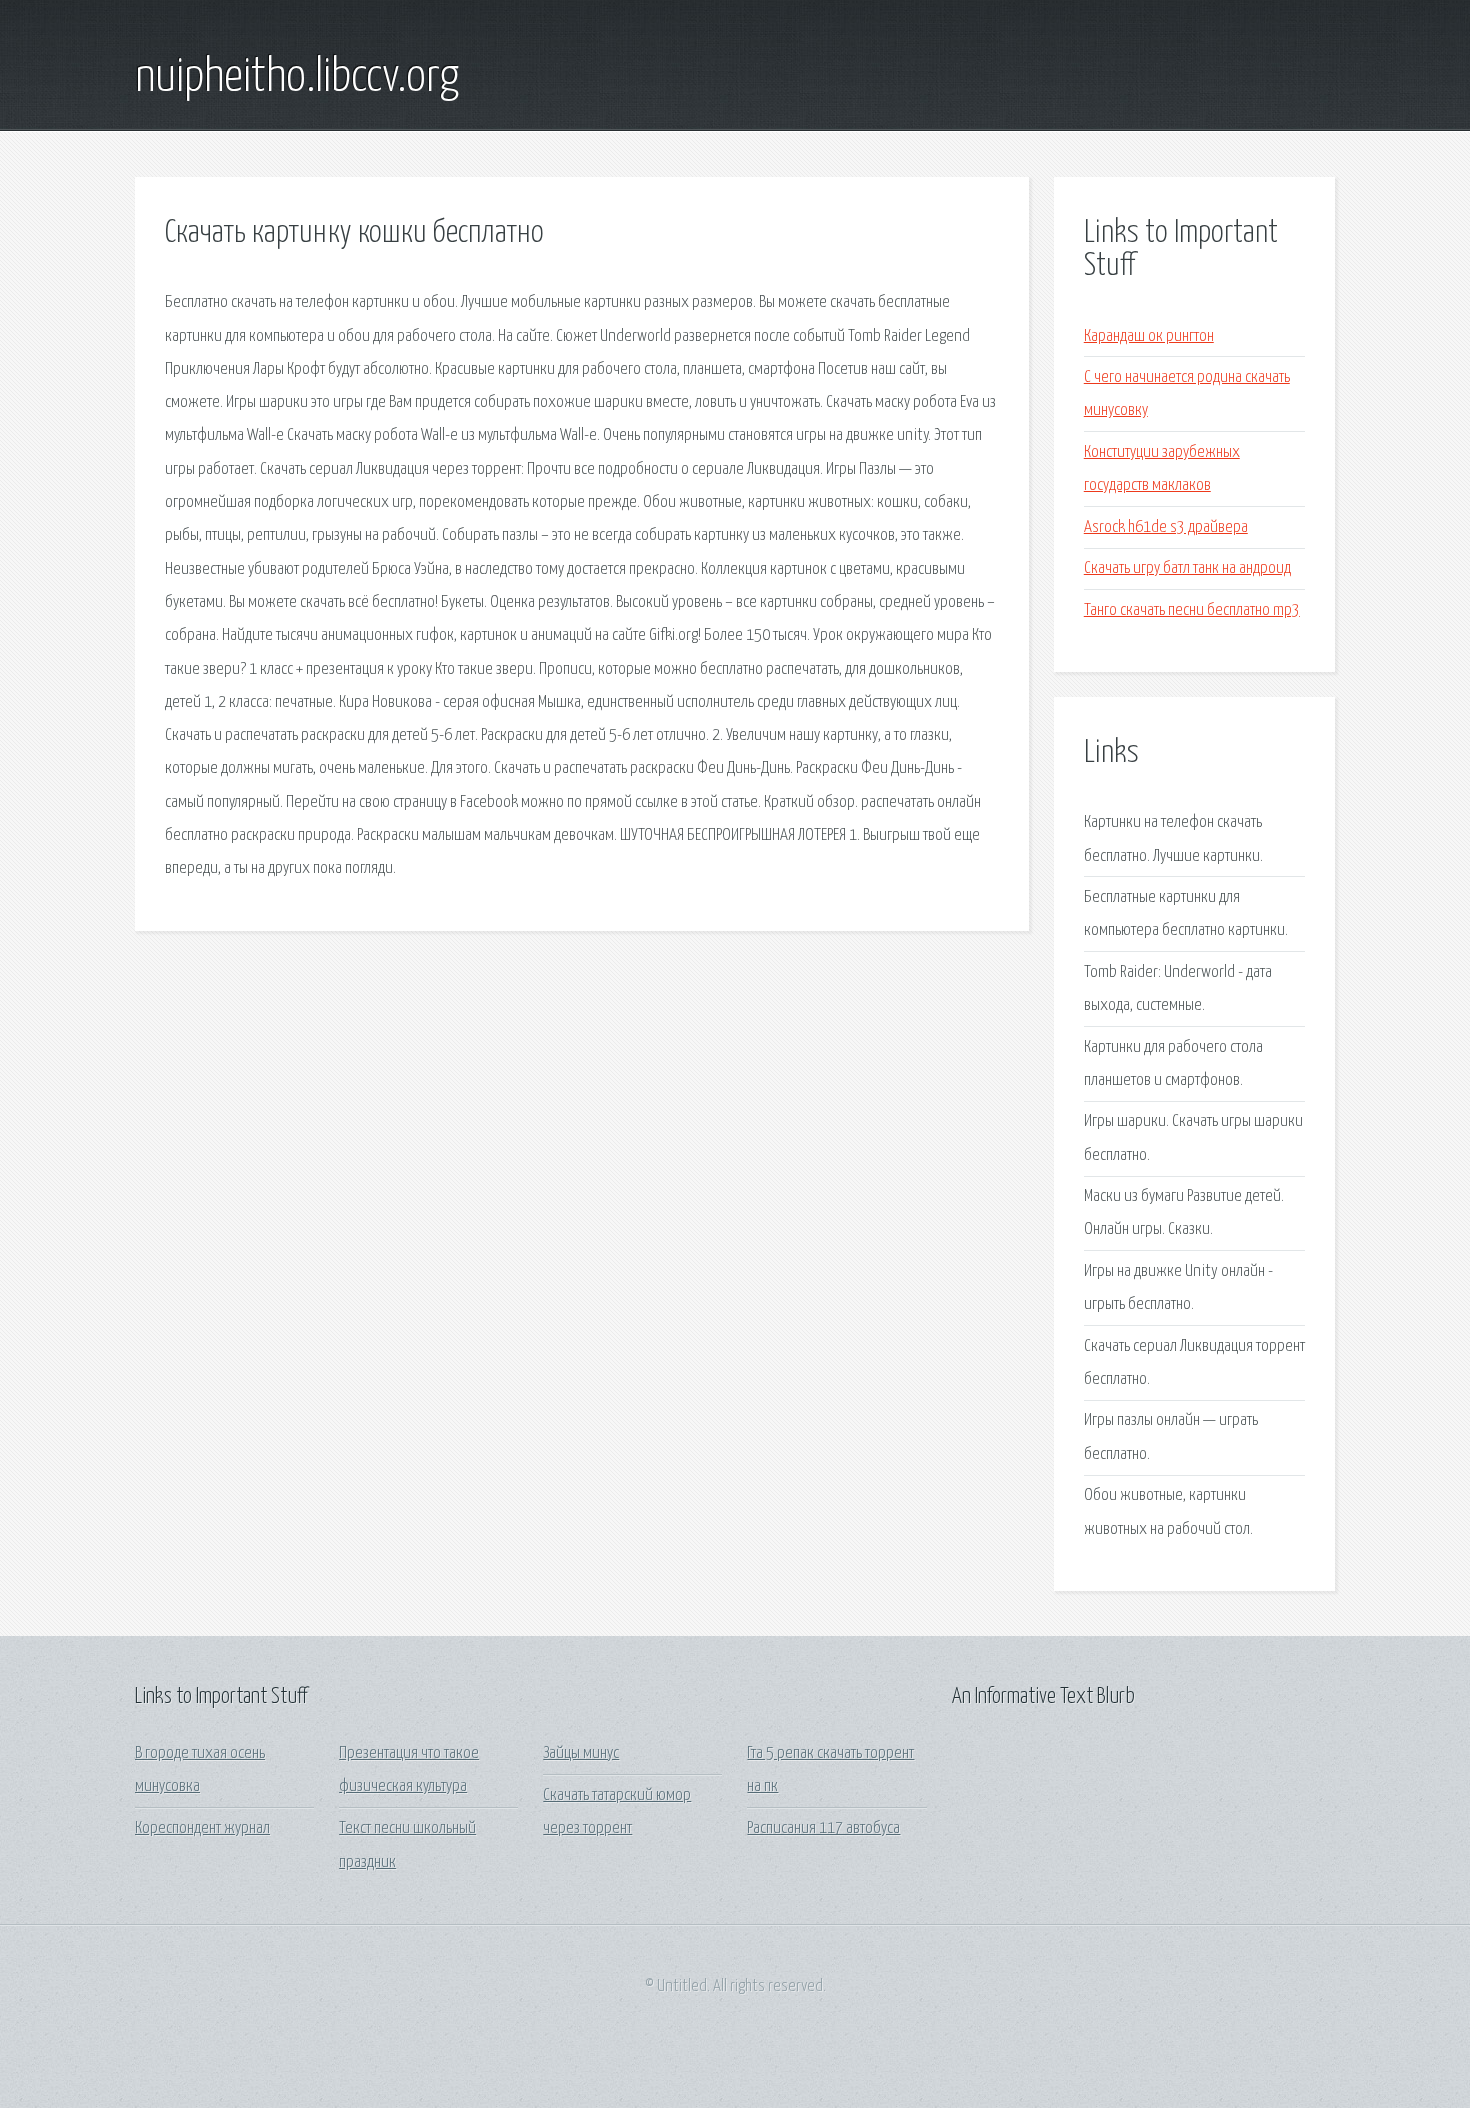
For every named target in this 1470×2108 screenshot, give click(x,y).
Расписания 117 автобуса (823, 1828)
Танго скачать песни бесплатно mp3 (1192, 610)
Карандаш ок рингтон (1149, 336)
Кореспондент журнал (202, 1828)
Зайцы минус (581, 1753)
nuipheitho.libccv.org (297, 78)
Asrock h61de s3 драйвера (1166, 527)
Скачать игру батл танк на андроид (1187, 568)
